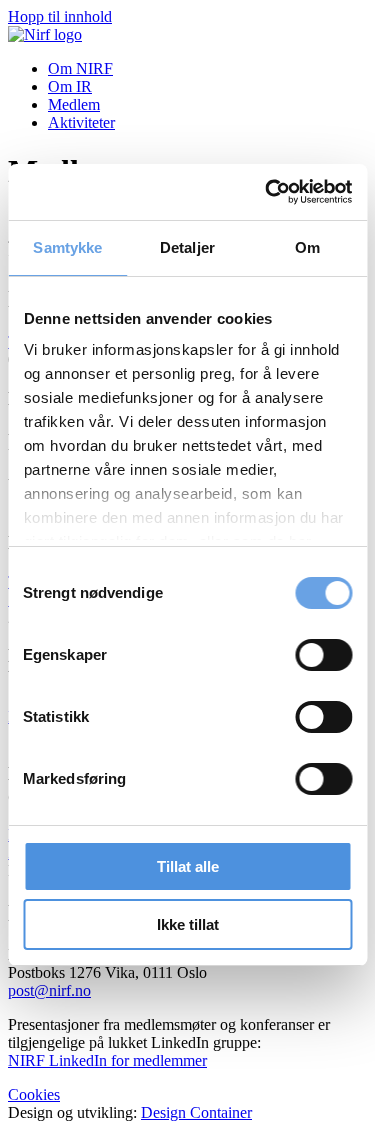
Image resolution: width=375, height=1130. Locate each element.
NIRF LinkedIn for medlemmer (107, 1060)
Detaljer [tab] (187, 247)
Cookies (34, 1094)
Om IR (70, 86)
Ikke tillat (188, 924)
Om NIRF (80, 68)
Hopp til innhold (60, 16)
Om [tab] (307, 247)
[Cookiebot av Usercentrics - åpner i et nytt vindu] (267, 192)
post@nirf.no (49, 990)
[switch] (323, 655)
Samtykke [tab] (67, 247)
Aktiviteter (81, 122)
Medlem (74, 104)
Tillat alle (188, 866)
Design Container (196, 1112)
